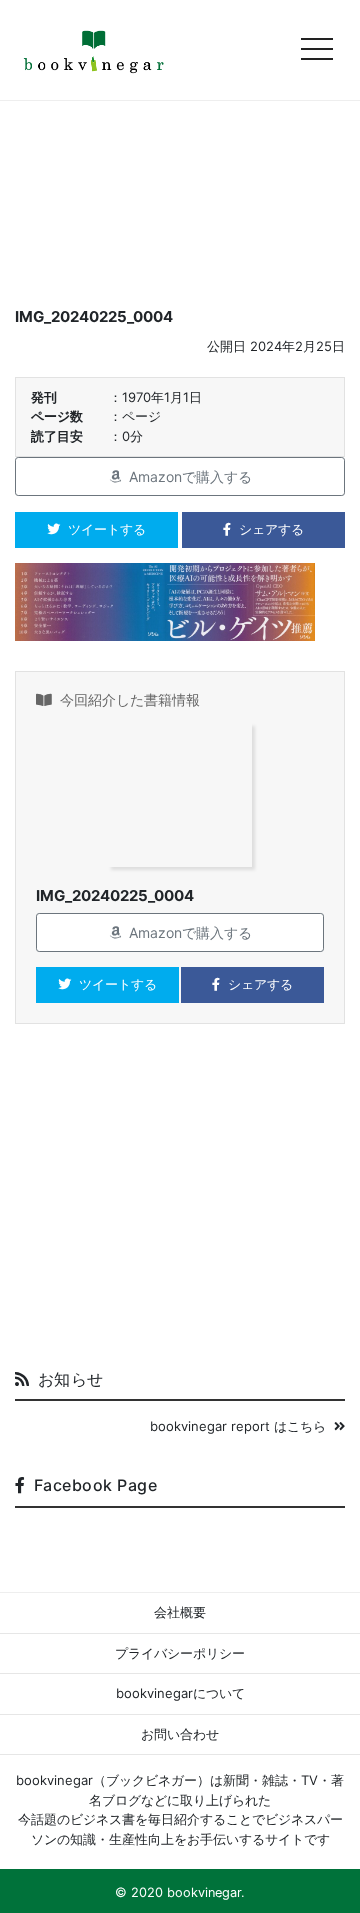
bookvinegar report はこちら (238, 1426)
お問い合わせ (180, 1734)
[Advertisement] (180, 1204)
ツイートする (107, 529)
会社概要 (180, 1612)
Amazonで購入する (190, 476)
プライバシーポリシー (180, 1653)
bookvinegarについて (180, 1693)
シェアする (271, 529)
